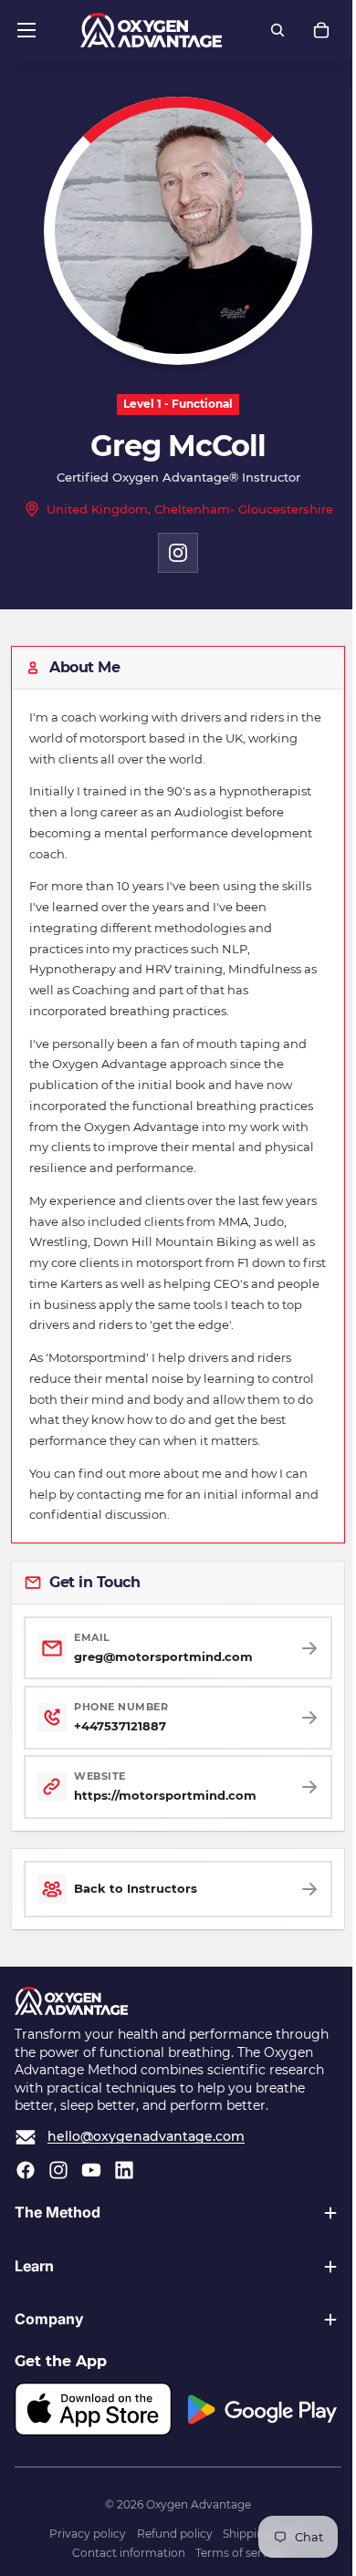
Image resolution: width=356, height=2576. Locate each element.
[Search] (277, 30)
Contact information (124, 2553)
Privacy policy (83, 2534)
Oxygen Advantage (194, 2504)
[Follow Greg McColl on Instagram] (178, 553)
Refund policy (170, 2534)
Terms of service (235, 2553)
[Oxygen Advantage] (151, 30)
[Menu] (26, 30)
